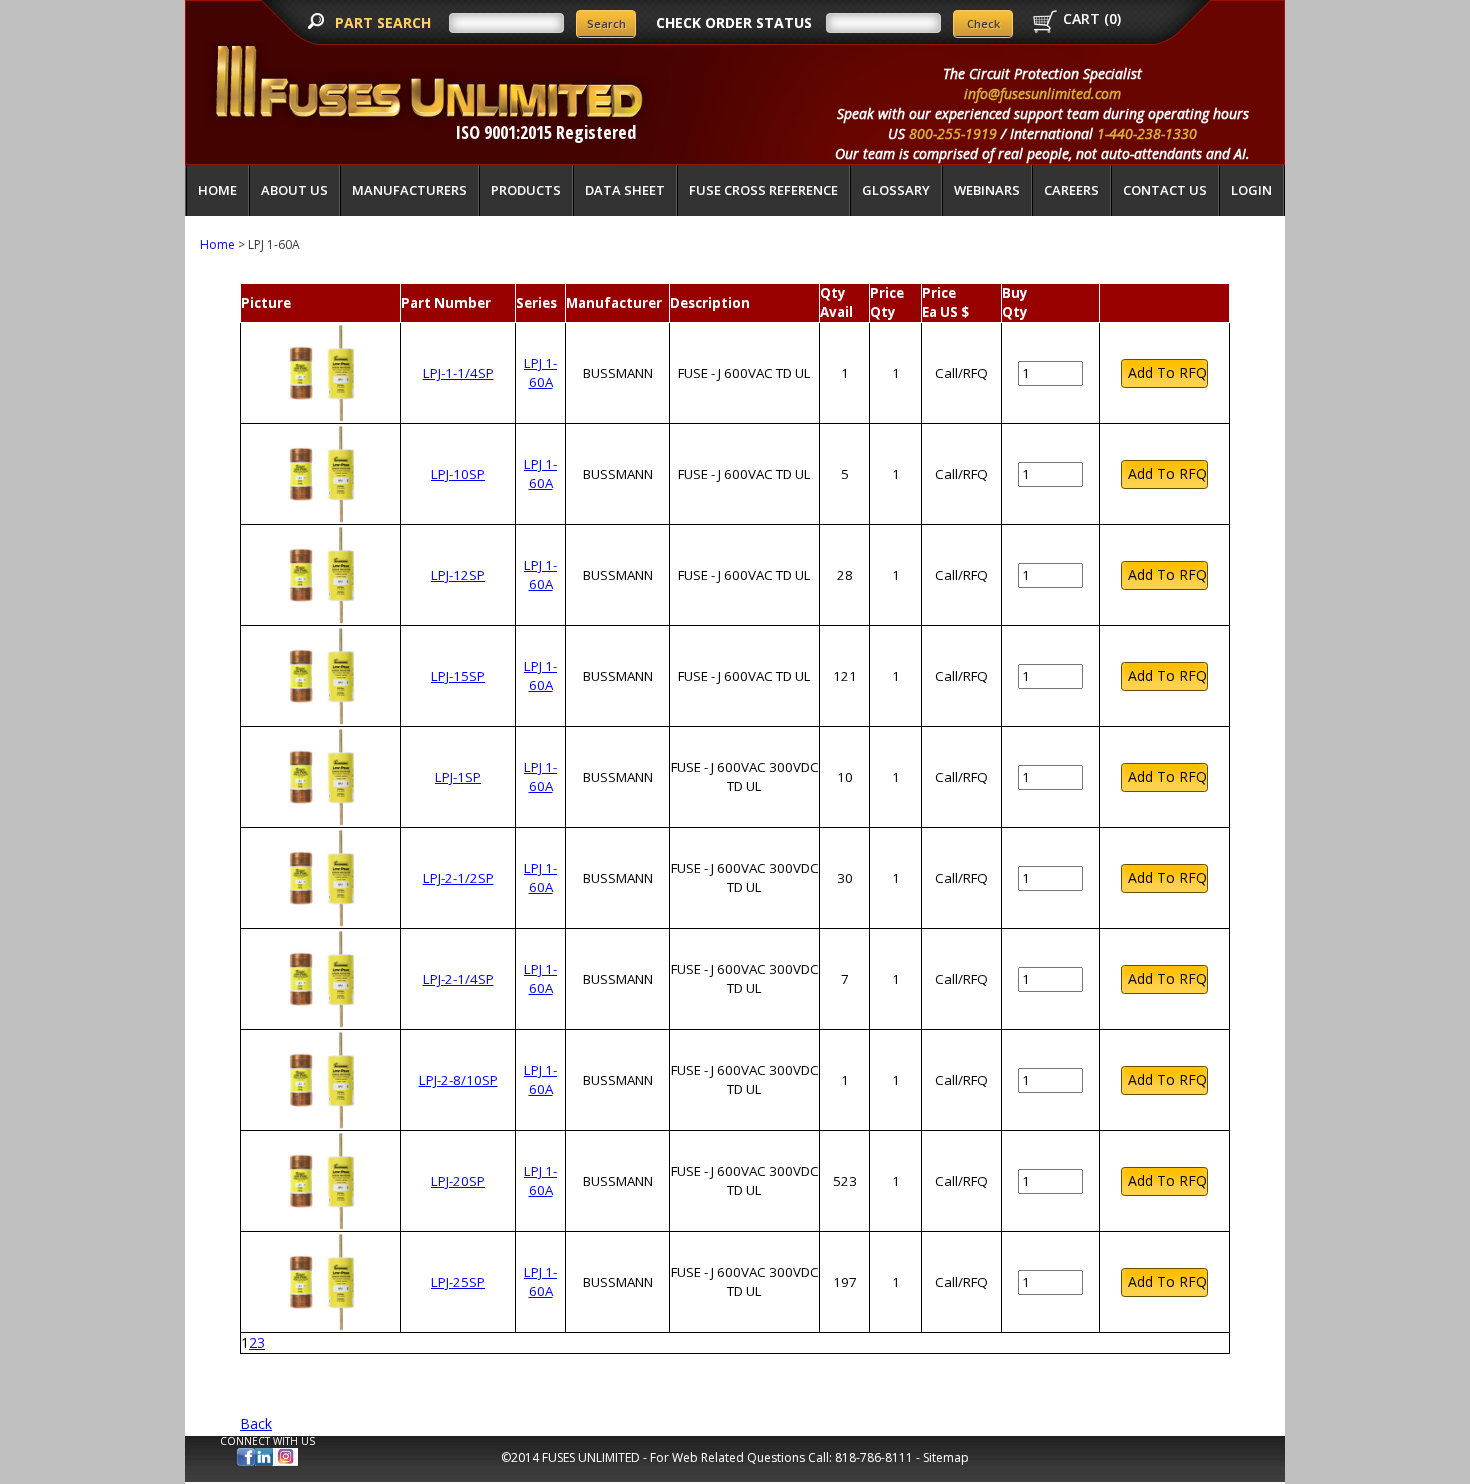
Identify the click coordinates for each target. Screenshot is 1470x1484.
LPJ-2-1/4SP (458, 979)
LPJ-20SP (458, 1181)
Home (217, 190)
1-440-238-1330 (1147, 133)
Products (526, 190)
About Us (294, 190)
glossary (896, 190)
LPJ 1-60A (540, 372)
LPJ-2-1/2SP (458, 878)
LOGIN (1251, 190)
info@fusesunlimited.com (1042, 93)
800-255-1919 (953, 133)
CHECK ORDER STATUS (734, 22)
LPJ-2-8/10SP (458, 1080)
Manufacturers (409, 190)
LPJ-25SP (458, 1282)
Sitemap (946, 1457)
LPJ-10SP (458, 474)
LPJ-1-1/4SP (458, 373)
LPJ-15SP (458, 676)
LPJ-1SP (458, 777)
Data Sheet (625, 190)
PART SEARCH (385, 22)
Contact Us (1165, 190)
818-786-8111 (874, 1457)
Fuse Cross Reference (763, 190)
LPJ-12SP (458, 575)
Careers (1071, 190)
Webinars (987, 190)
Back (256, 1423)
